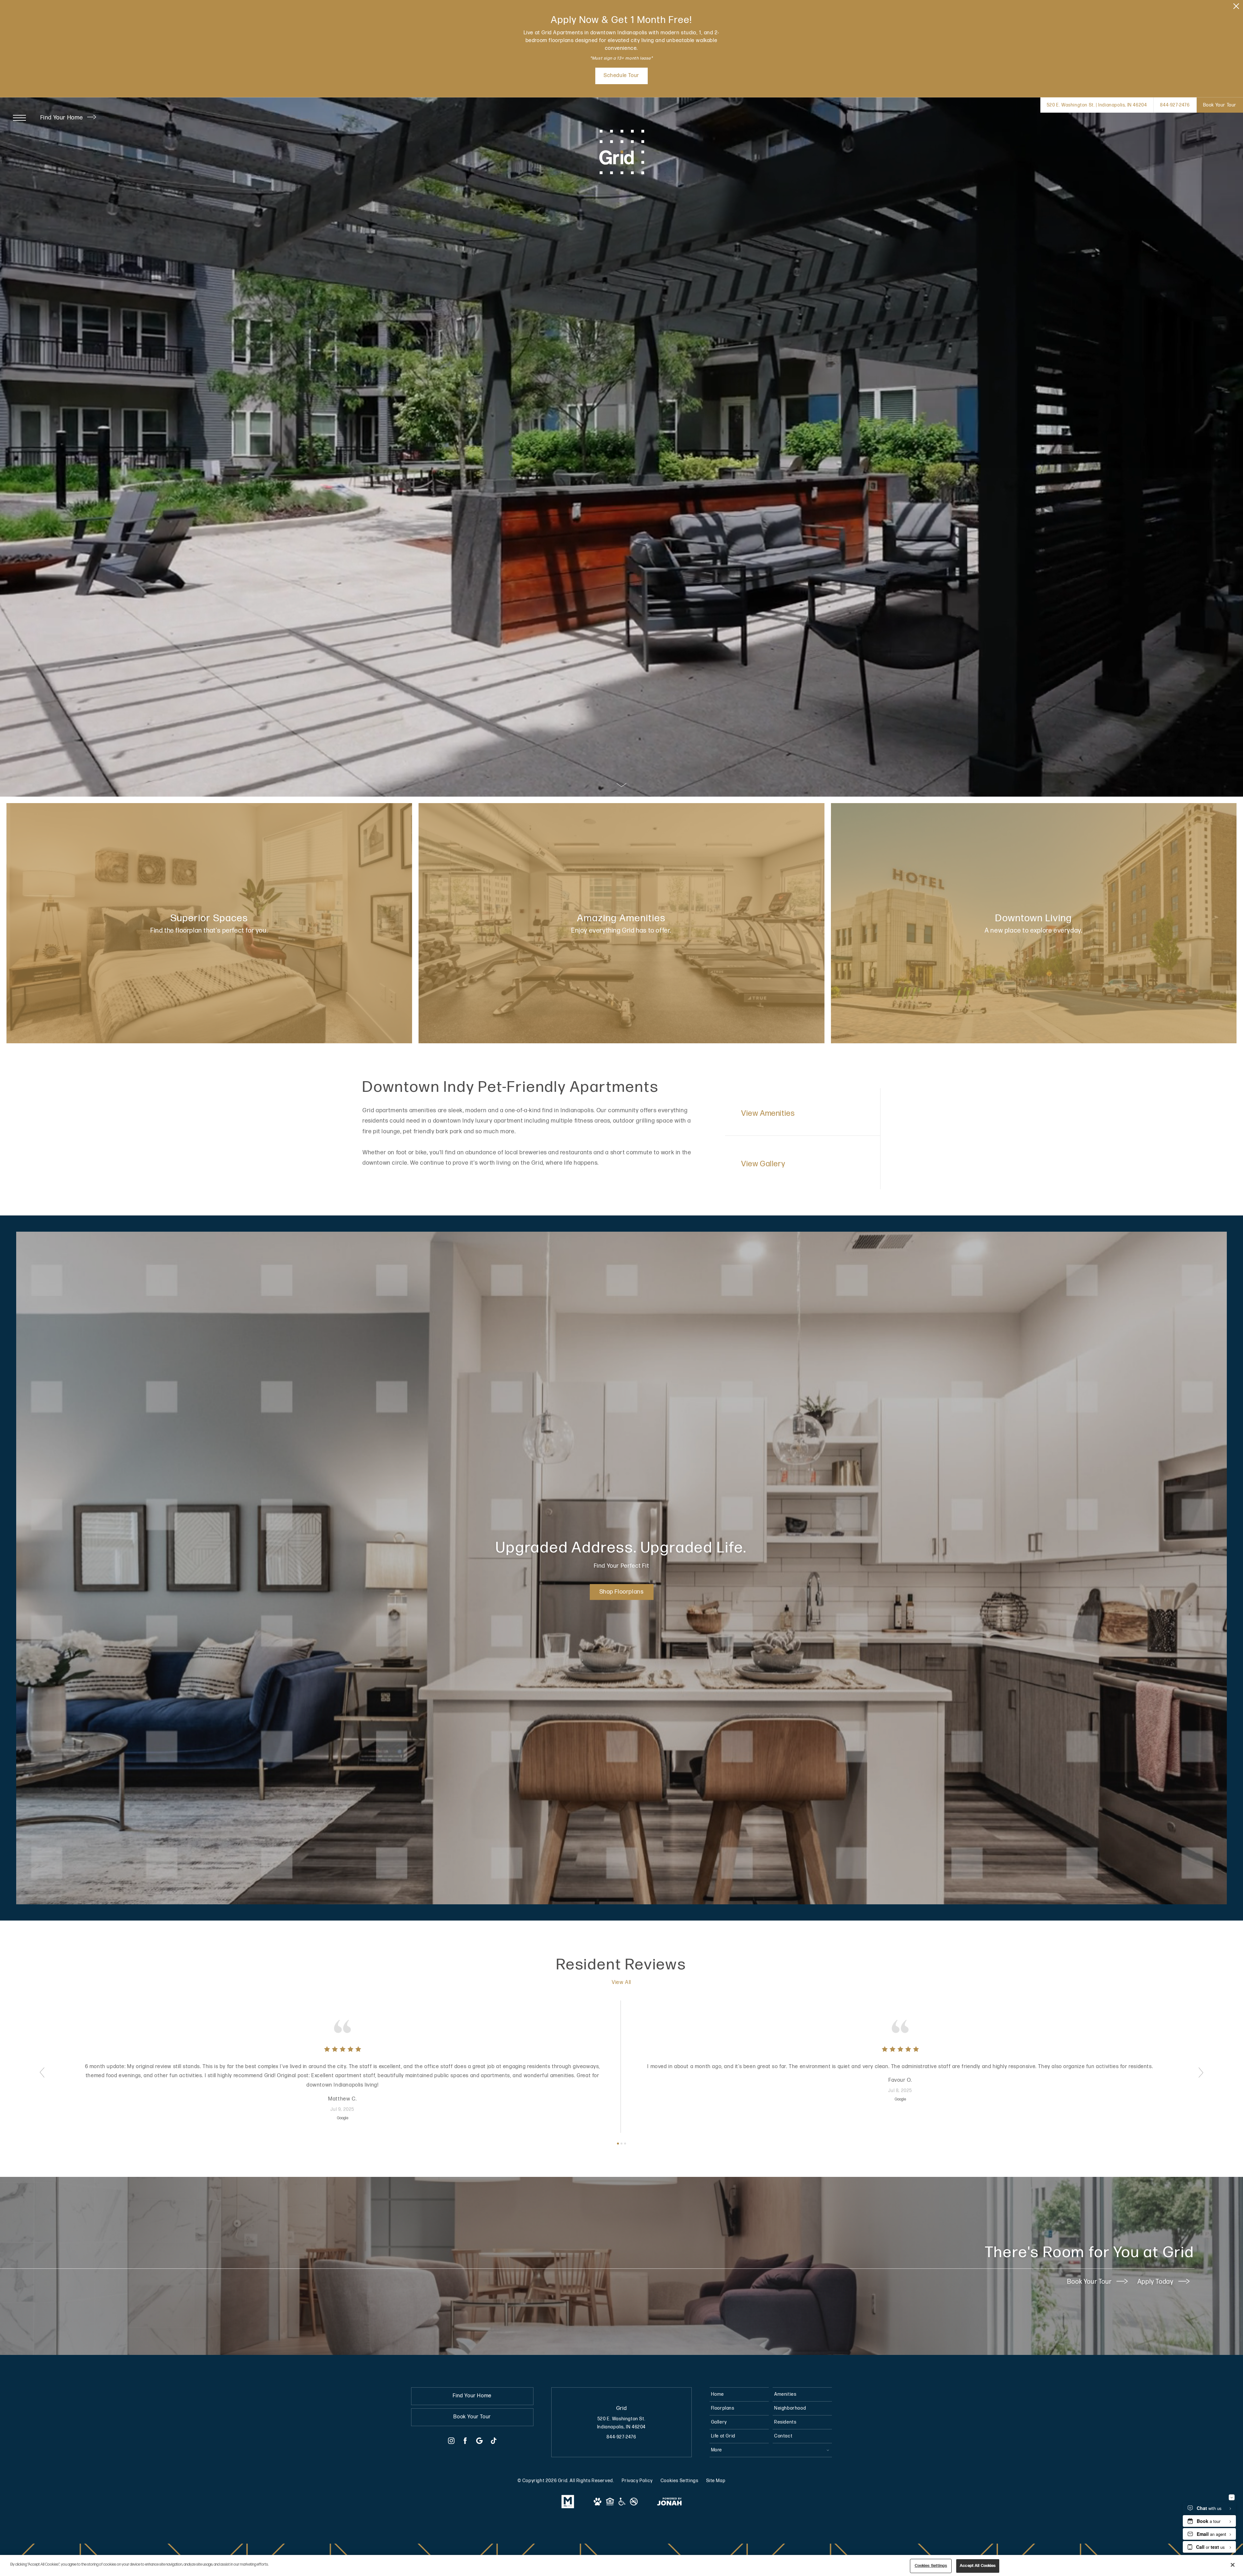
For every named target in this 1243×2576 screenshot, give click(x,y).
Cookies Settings (680, 2481)
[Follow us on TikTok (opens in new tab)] (494, 2442)
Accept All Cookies (978, 2566)
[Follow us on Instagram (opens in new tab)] (451, 2442)
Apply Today (1156, 2282)
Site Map (716, 2481)
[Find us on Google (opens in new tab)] (479, 2442)
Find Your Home (63, 118)
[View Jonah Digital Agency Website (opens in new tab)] (669, 2503)
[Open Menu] (19, 118)
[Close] (1233, 2565)
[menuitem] (739, 2394)
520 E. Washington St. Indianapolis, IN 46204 (621, 2423)
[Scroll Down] (621, 785)
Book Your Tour (1090, 2282)
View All (621, 1982)
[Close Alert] (1236, 8)
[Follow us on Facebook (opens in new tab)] (465, 2442)
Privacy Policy (637, 2481)
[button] (42, 2072)
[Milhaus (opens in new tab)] (568, 2507)
